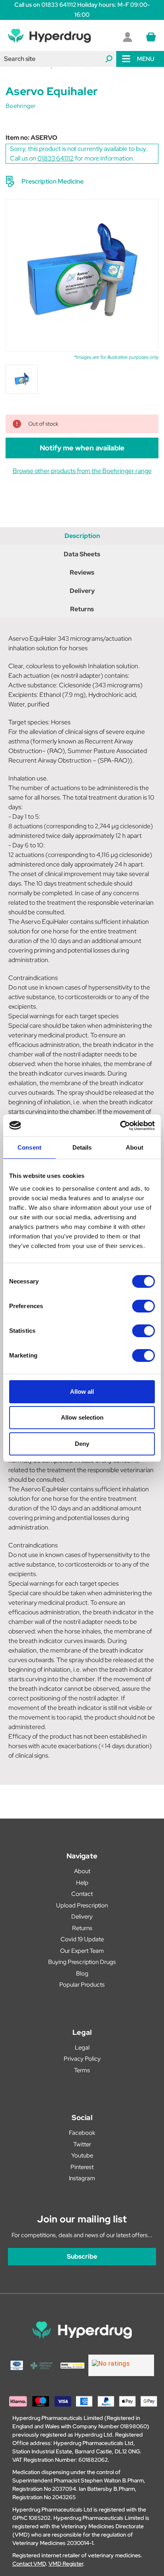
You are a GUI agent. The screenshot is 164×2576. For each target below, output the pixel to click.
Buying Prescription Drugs (82, 1962)
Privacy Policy (82, 2059)
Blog (82, 1974)
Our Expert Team (82, 1951)
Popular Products (82, 1985)
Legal (82, 2048)
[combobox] (58, 59)
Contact (82, 1894)
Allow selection (82, 1417)
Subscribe (82, 2256)
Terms (82, 2070)
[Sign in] (127, 37)
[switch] (143, 1306)
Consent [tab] (29, 1147)
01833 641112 (56, 158)
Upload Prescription (82, 1905)
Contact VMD (29, 2564)
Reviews (82, 572)
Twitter (82, 2144)
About (82, 1871)
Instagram (82, 2178)
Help (82, 1883)
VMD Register (66, 2564)
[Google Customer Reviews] (121, 2365)
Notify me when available (82, 448)
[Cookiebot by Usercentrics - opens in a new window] (120, 1126)
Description (82, 536)
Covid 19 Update (82, 1939)
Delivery (82, 591)
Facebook (82, 2133)
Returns (82, 609)
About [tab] (135, 1147)
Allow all (82, 1392)
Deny (82, 1444)
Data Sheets (82, 554)
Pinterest (82, 2167)
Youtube (82, 2155)
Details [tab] (82, 1147)
